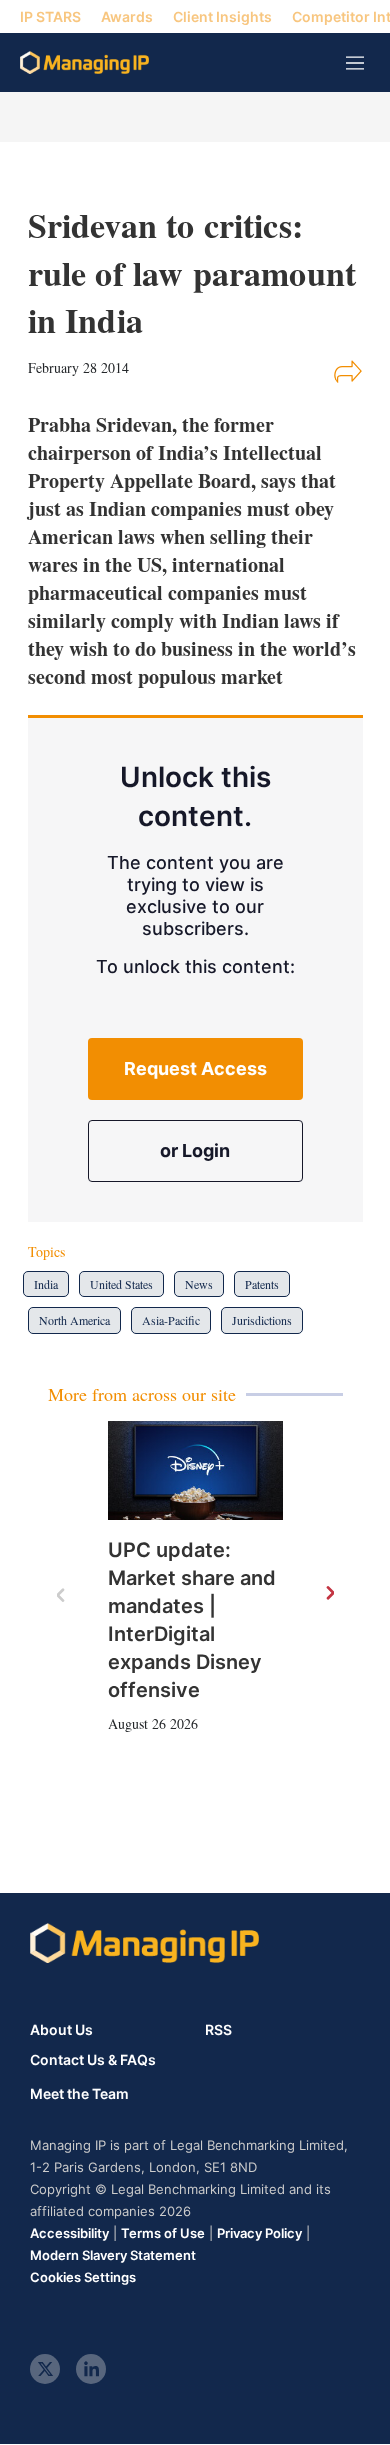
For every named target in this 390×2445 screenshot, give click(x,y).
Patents (262, 1284)
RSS (218, 2029)
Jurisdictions (262, 1320)
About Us (61, 2029)
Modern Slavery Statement (113, 2255)
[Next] (329, 1594)
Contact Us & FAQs (93, 2060)
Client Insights (222, 16)
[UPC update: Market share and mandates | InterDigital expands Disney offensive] (195, 1470)
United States (121, 1284)
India (46, 1284)
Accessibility (69, 2233)
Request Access (195, 1068)
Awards (127, 16)
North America (74, 1320)
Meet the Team (79, 2094)
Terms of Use (163, 2233)
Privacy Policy (259, 2233)
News (199, 1284)
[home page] (84, 62)
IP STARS (50, 16)
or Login (195, 1150)
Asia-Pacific (171, 1320)
